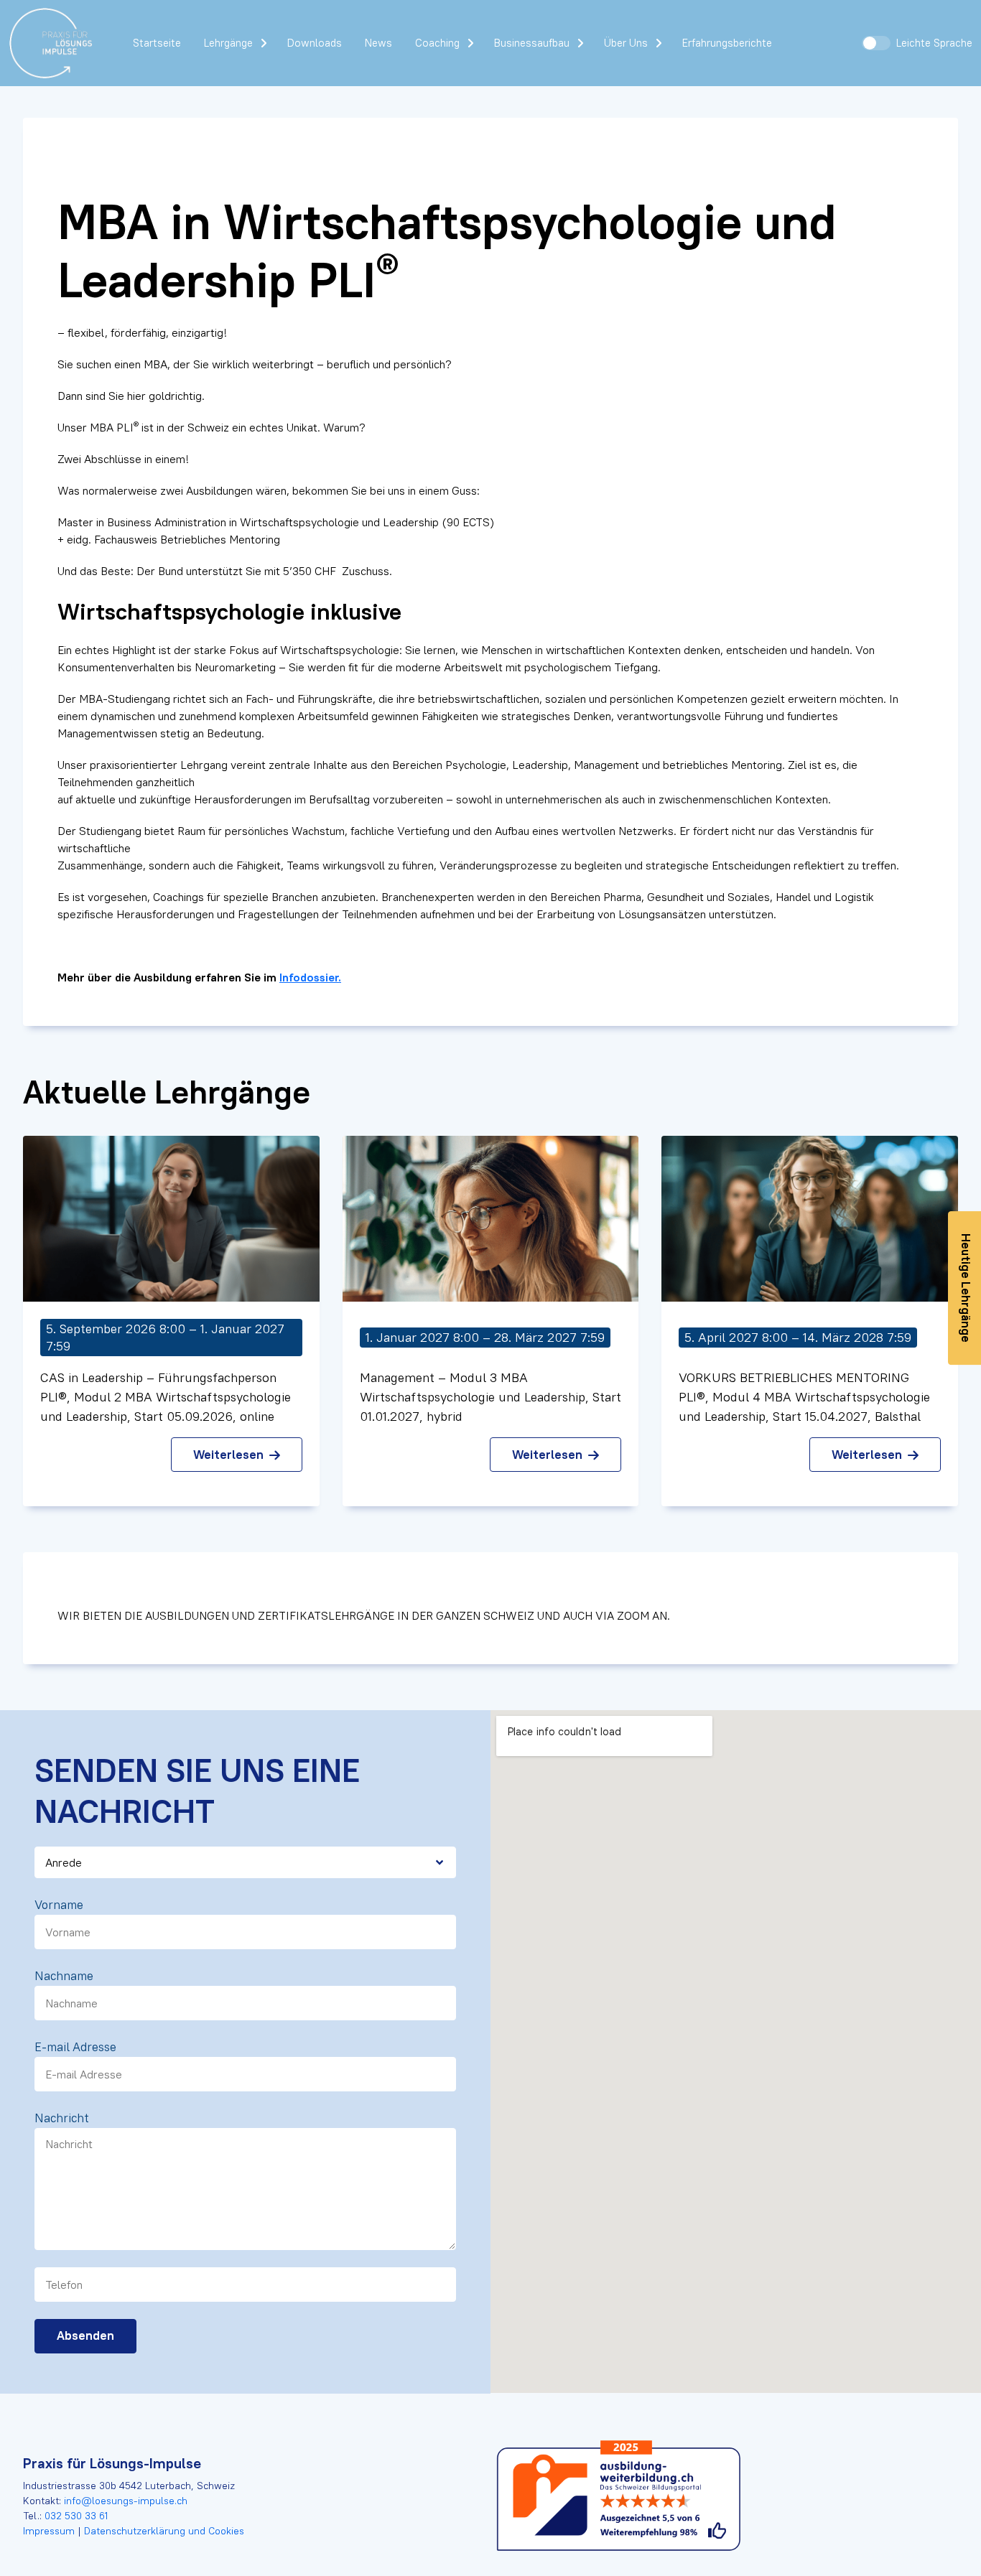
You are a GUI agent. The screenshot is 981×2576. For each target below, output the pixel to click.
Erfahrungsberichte (727, 43)
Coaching (437, 43)
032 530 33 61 (76, 2516)
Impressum (50, 2531)
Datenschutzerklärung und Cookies (163, 2531)
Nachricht (62, 2118)
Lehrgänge (228, 43)
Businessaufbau (532, 43)
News (378, 43)
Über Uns (626, 43)
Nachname (64, 1976)
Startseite (157, 43)
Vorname (59, 1905)
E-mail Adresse (75, 2047)
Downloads (315, 43)
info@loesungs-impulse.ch (126, 2501)
